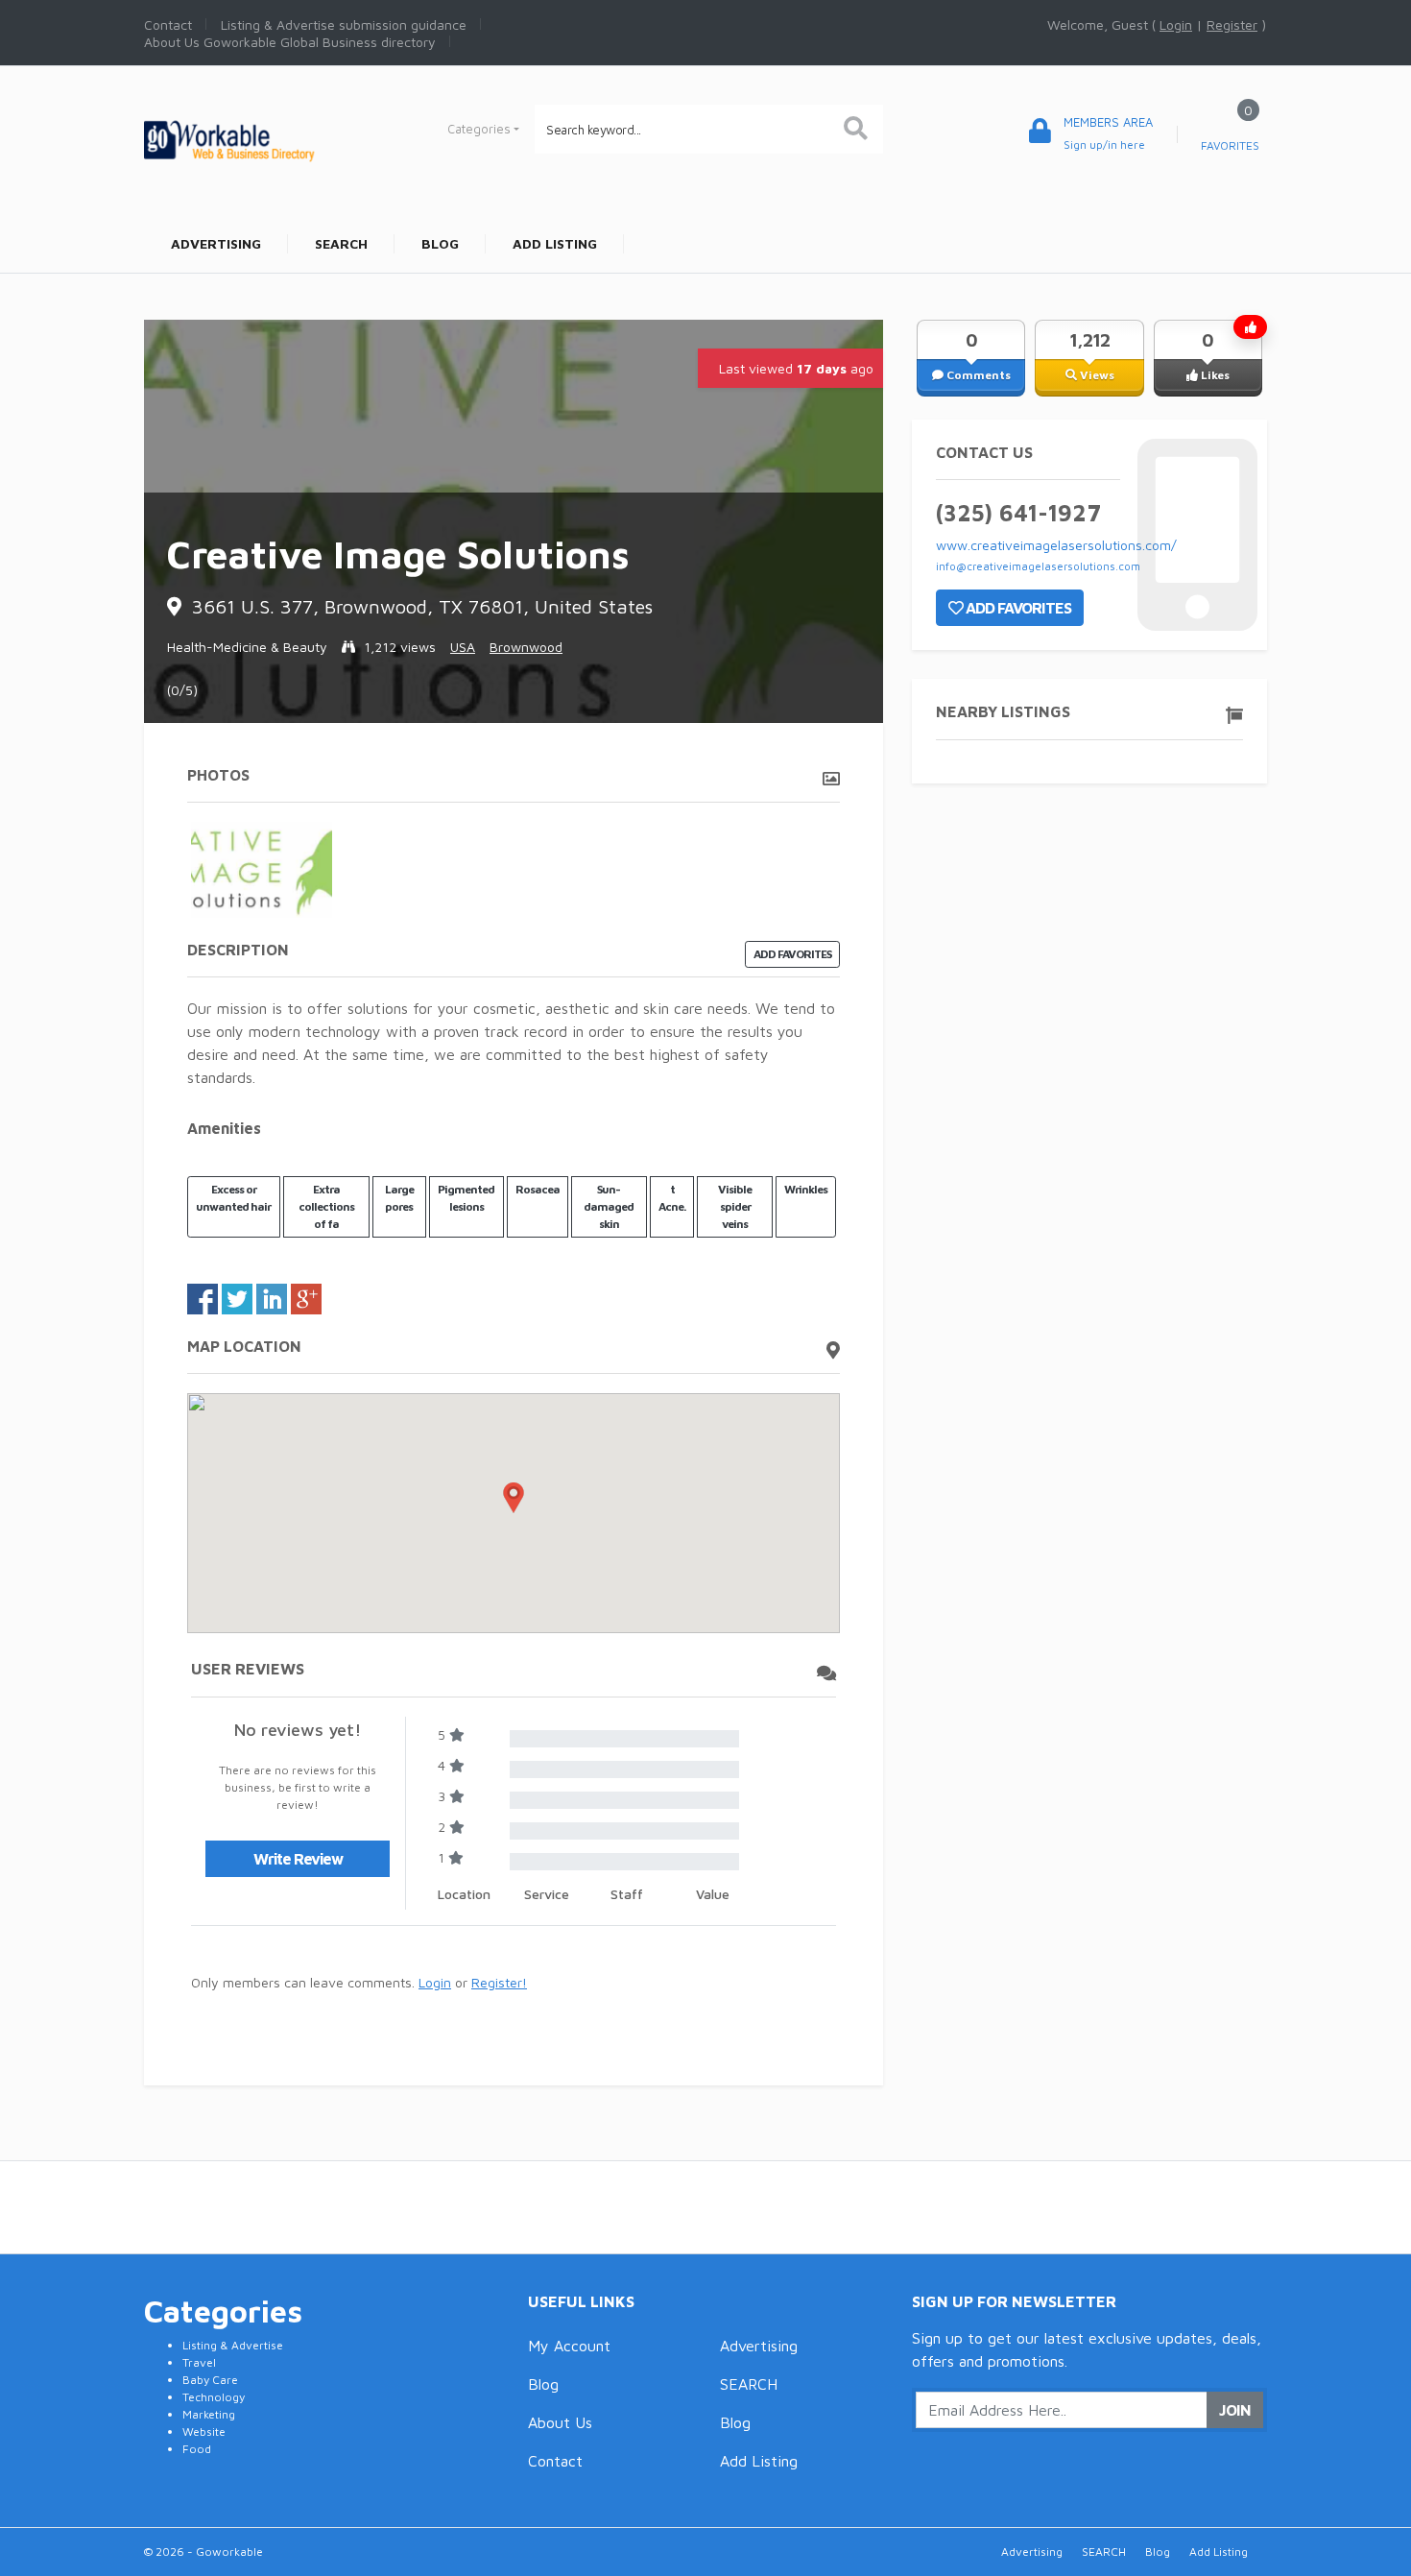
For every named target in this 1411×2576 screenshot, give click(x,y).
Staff (627, 1894)
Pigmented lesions (466, 1198)
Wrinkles (806, 1189)
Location (464, 1894)
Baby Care (210, 2380)
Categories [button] (479, 129)
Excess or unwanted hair (233, 1198)
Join (1235, 2410)
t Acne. (672, 1198)
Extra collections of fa (326, 1206)
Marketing (209, 2414)
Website (204, 2432)
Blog (543, 2384)
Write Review (298, 1859)
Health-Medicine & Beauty (247, 647)
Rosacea (538, 1189)
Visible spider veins (735, 1206)
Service (547, 1894)
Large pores (399, 1198)
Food (197, 2449)
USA (463, 647)
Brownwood (526, 647)
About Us (560, 2422)
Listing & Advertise (233, 2345)
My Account (569, 2346)
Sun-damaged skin (609, 1206)
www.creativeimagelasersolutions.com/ (1056, 545)
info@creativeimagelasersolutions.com (1038, 566)
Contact (555, 2461)
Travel (199, 2362)
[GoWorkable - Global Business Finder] (274, 139)
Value (713, 1894)
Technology (214, 2397)
